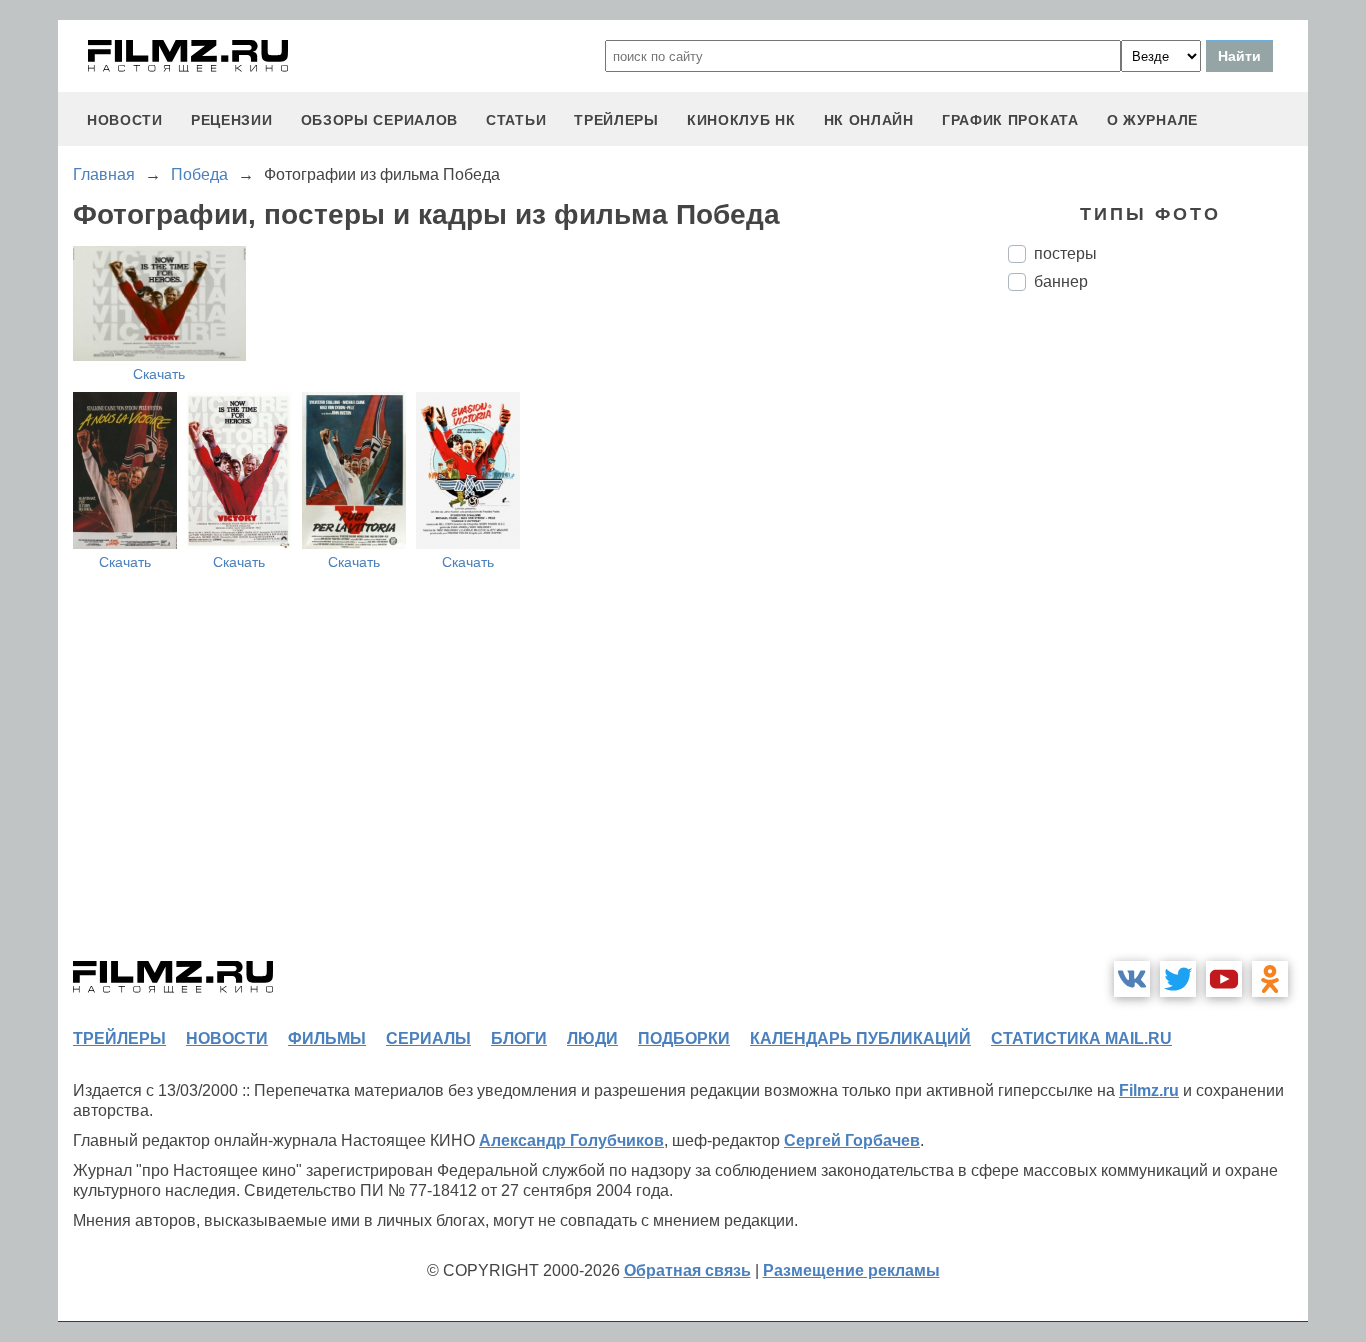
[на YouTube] (1224, 979)
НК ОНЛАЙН (869, 120)
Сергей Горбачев (852, 1140)
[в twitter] (1178, 979)
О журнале (1152, 120)
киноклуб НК (741, 120)
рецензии (232, 120)
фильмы (327, 1038)
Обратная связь (687, 1270)
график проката (1010, 120)
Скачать (159, 374)
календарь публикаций (860, 1038)
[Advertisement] (1158, 641)
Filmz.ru (1149, 1090)
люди (592, 1038)
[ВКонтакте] (1132, 979)
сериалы (428, 1038)
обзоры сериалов (380, 120)
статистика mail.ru (1081, 1038)
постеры (1065, 253)
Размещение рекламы (851, 1270)
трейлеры (616, 120)
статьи (516, 120)
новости (125, 120)
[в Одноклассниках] (1270, 979)
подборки (684, 1038)
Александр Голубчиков (571, 1140)
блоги (519, 1038)
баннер (1061, 281)
